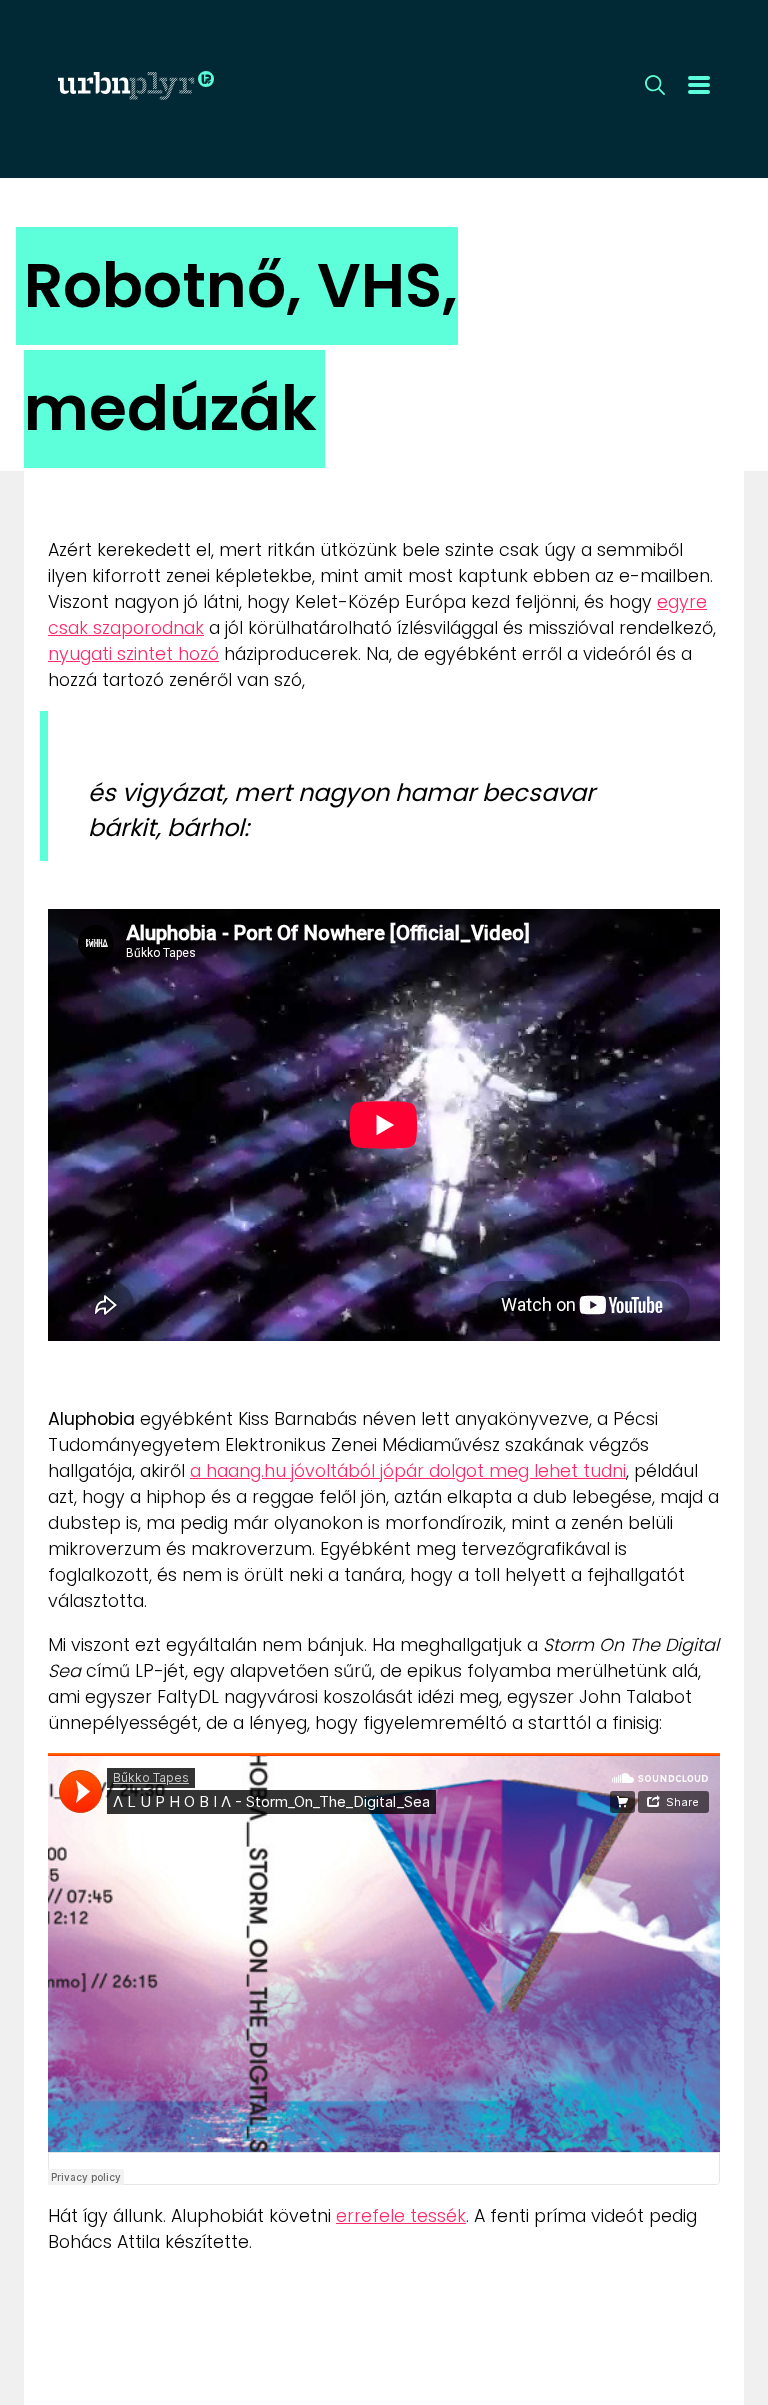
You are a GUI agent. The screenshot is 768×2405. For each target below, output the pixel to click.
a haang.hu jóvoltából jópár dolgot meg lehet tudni (408, 1471)
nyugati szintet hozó (133, 654)
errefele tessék (401, 2216)
